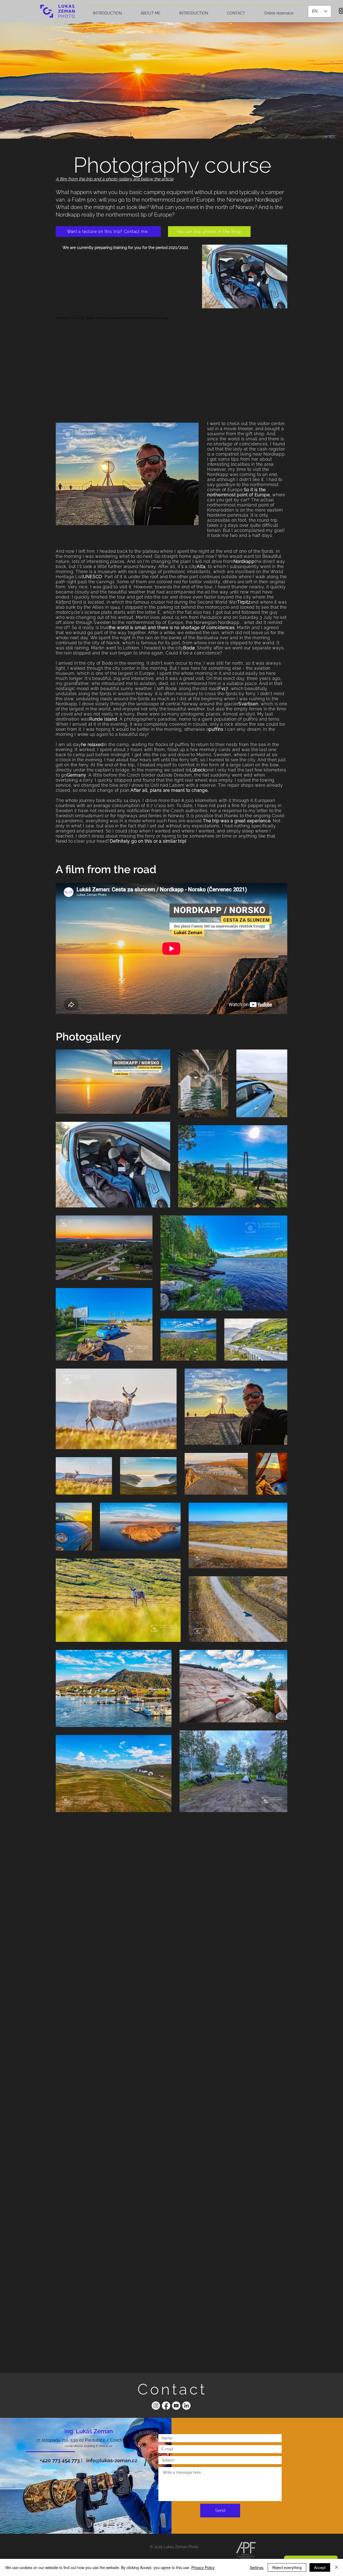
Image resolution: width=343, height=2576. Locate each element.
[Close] (337, 2567)
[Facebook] (166, 2406)
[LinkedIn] (186, 2406)
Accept (320, 2567)
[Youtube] (176, 2406)
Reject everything (287, 2567)
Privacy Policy (203, 2567)
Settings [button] (257, 2567)
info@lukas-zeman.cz (112, 2460)
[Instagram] (156, 2406)
